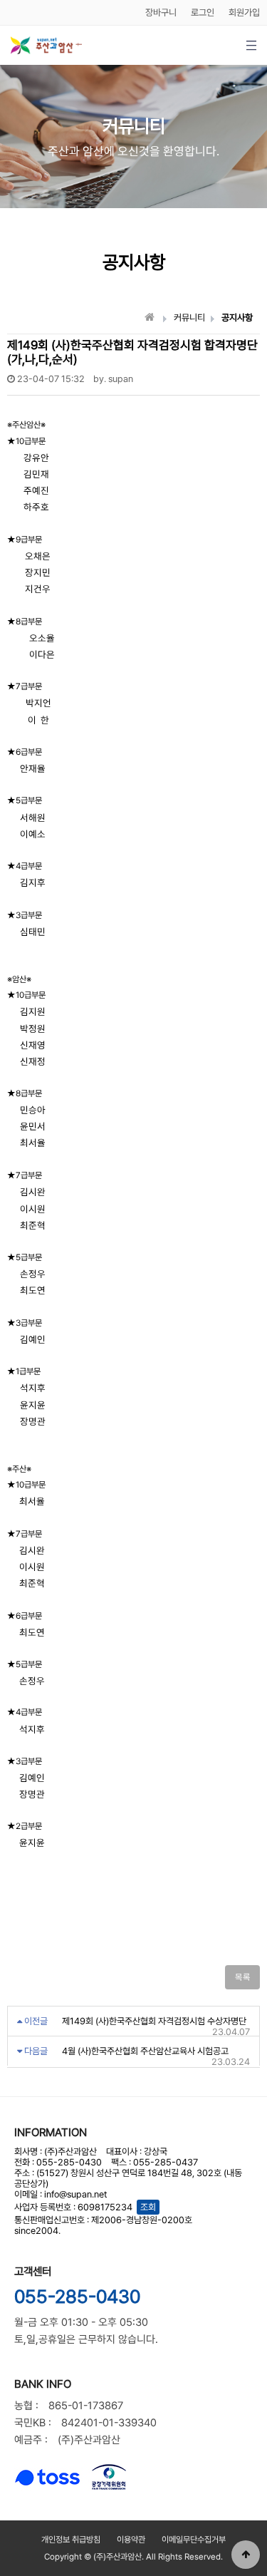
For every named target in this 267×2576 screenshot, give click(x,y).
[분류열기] (251, 45)
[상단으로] (246, 2555)
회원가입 (244, 12)
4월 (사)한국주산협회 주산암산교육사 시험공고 (145, 2051)
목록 (242, 1977)
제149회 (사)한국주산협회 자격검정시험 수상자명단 (154, 2021)
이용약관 (131, 2540)
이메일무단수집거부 (194, 2540)
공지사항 (237, 318)
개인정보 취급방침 (71, 2540)
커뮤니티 (189, 318)
